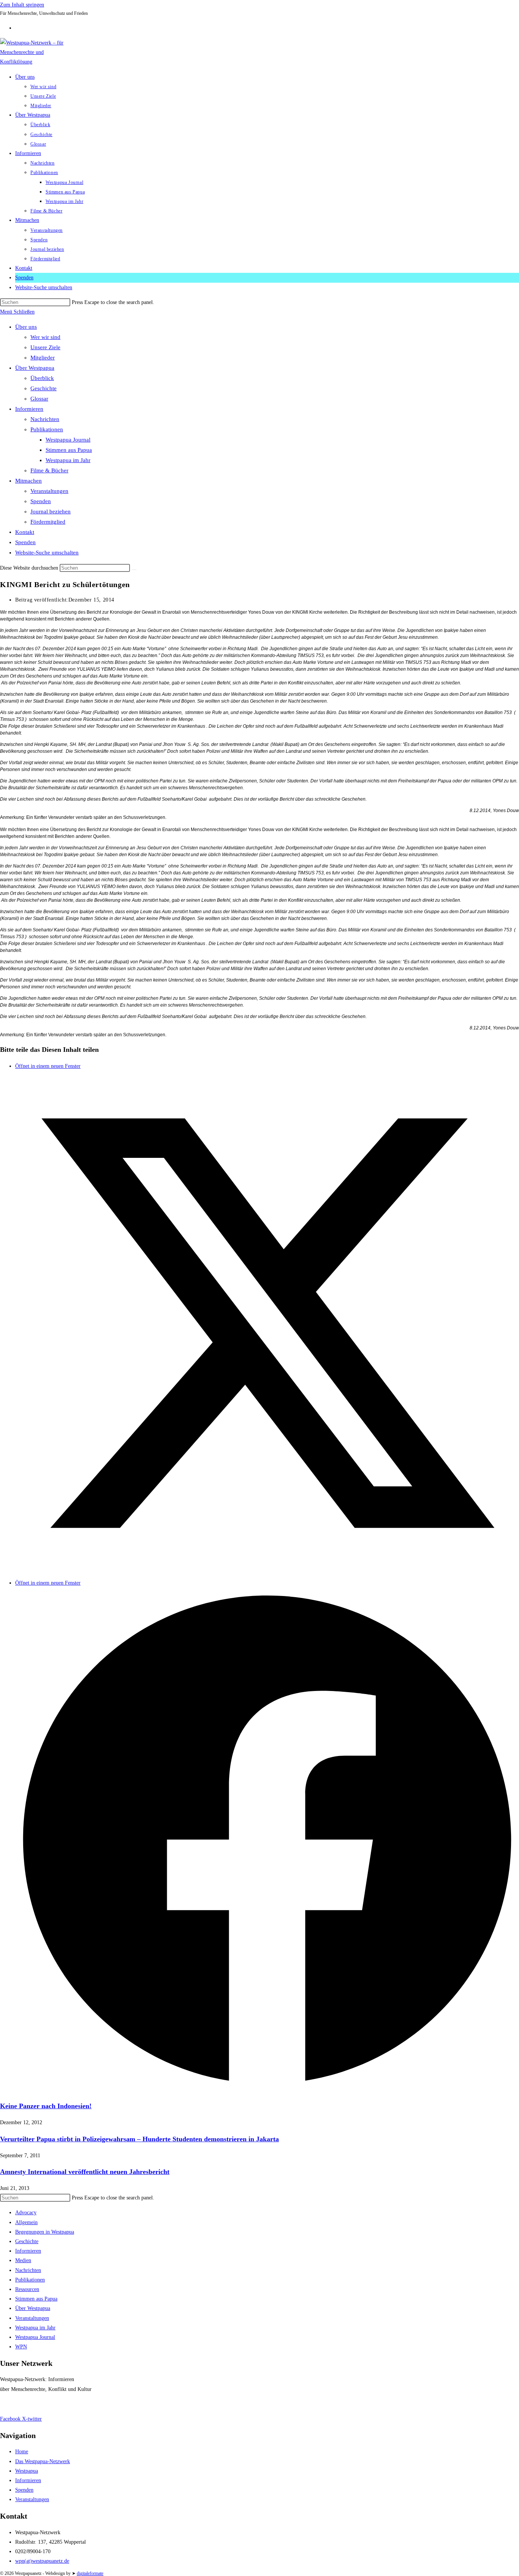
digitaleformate (90, 2573)
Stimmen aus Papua (69, 450)
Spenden (41, 501)
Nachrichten (45, 419)
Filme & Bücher (49, 470)
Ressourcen (27, 2289)
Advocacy (26, 2213)
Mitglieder (43, 358)
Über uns (26, 327)
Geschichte (44, 388)
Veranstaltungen (49, 491)
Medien (23, 2260)
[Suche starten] (134, 570)
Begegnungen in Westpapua (45, 2232)
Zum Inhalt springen (22, 5)
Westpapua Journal (68, 440)
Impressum (12, 2404)
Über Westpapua (35, 368)
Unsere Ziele (45, 347)
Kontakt (25, 532)
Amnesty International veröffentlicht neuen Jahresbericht (85, 2172)
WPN (21, 2347)
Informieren (29, 409)
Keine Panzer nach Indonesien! (46, 2106)
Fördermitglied (48, 522)
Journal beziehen (51, 511)
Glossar (39, 399)
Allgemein (26, 2222)
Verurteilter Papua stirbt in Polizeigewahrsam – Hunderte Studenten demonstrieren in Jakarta (139, 2139)
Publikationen (47, 429)
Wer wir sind (45, 337)
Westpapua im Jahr (68, 460)
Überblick (42, 378)
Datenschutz (42, 2404)
